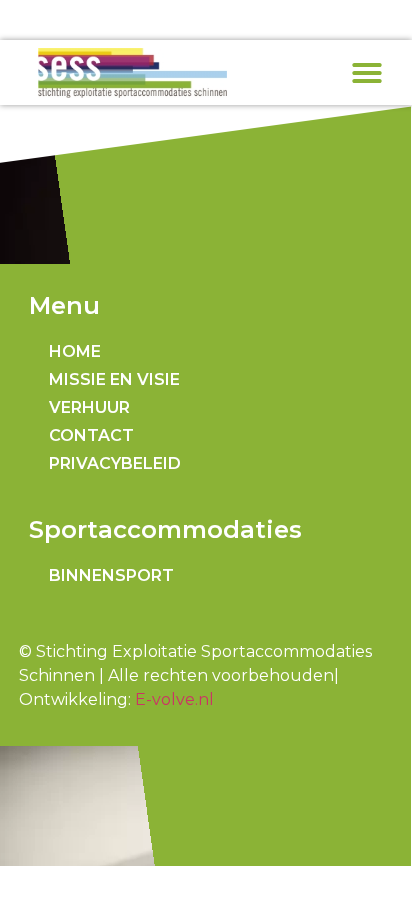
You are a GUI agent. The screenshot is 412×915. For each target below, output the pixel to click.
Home (75, 351)
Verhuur (89, 407)
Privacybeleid (115, 463)
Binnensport (111, 575)
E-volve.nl (174, 699)
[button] (367, 73)
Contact (91, 435)
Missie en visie (114, 379)
